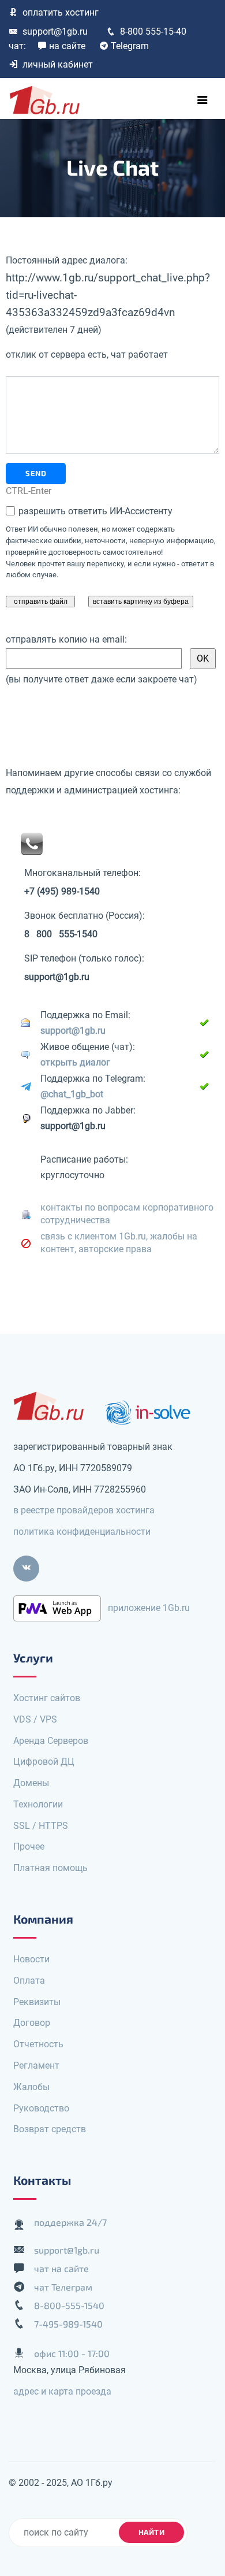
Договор (32, 2023)
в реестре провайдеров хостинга (84, 1510)
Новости (31, 1959)
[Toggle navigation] (202, 100)
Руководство (41, 2108)
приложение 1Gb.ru (149, 1608)
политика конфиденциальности (82, 1532)
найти (152, 2532)
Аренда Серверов (51, 1741)
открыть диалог (75, 1062)
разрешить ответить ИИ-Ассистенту (94, 511)
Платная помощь (50, 1868)
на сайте (67, 46)
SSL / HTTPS (41, 1826)
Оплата (29, 1981)
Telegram (130, 46)
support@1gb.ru (55, 31)
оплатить (61, 12)
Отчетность (38, 2044)
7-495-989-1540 (68, 2324)
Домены (31, 1783)
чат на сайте (61, 2268)
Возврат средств (50, 2129)
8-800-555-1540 (69, 2305)
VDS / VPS (35, 1719)
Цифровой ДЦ (44, 1762)
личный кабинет (58, 64)
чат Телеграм (63, 2287)
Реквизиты (37, 2002)
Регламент (36, 2065)
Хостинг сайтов (47, 1698)
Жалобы (31, 2087)
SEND (36, 473)
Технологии (38, 1804)
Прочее (29, 1846)
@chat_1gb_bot (72, 1094)
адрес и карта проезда (62, 2391)
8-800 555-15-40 (153, 31)
